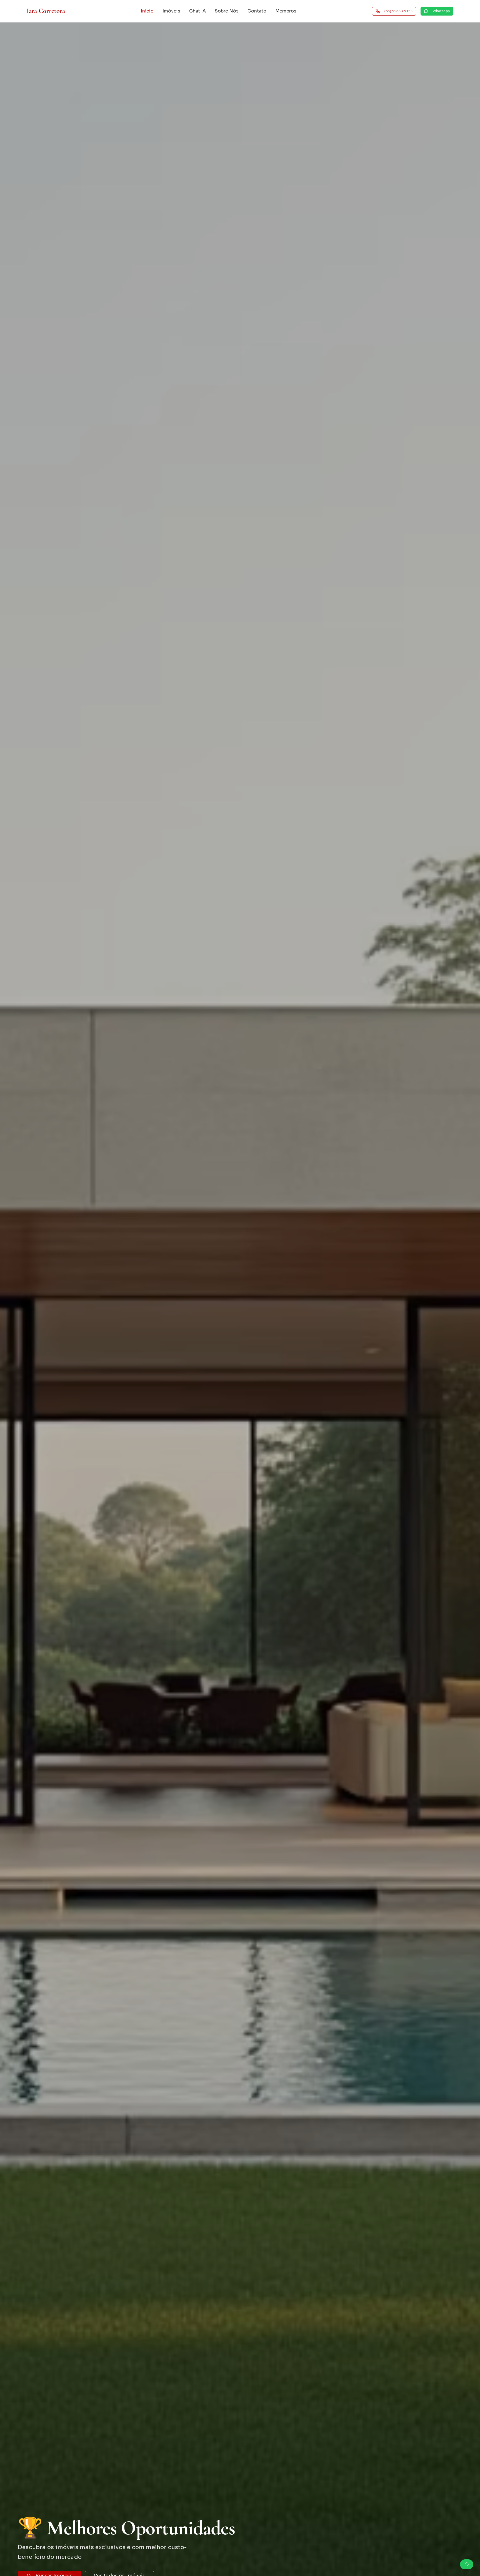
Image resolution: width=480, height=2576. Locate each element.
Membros (286, 11)
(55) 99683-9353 (398, 11)
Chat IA (197, 11)
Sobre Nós (227, 11)
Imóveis (171, 11)
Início (147, 11)
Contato (257, 11)
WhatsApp (441, 11)
